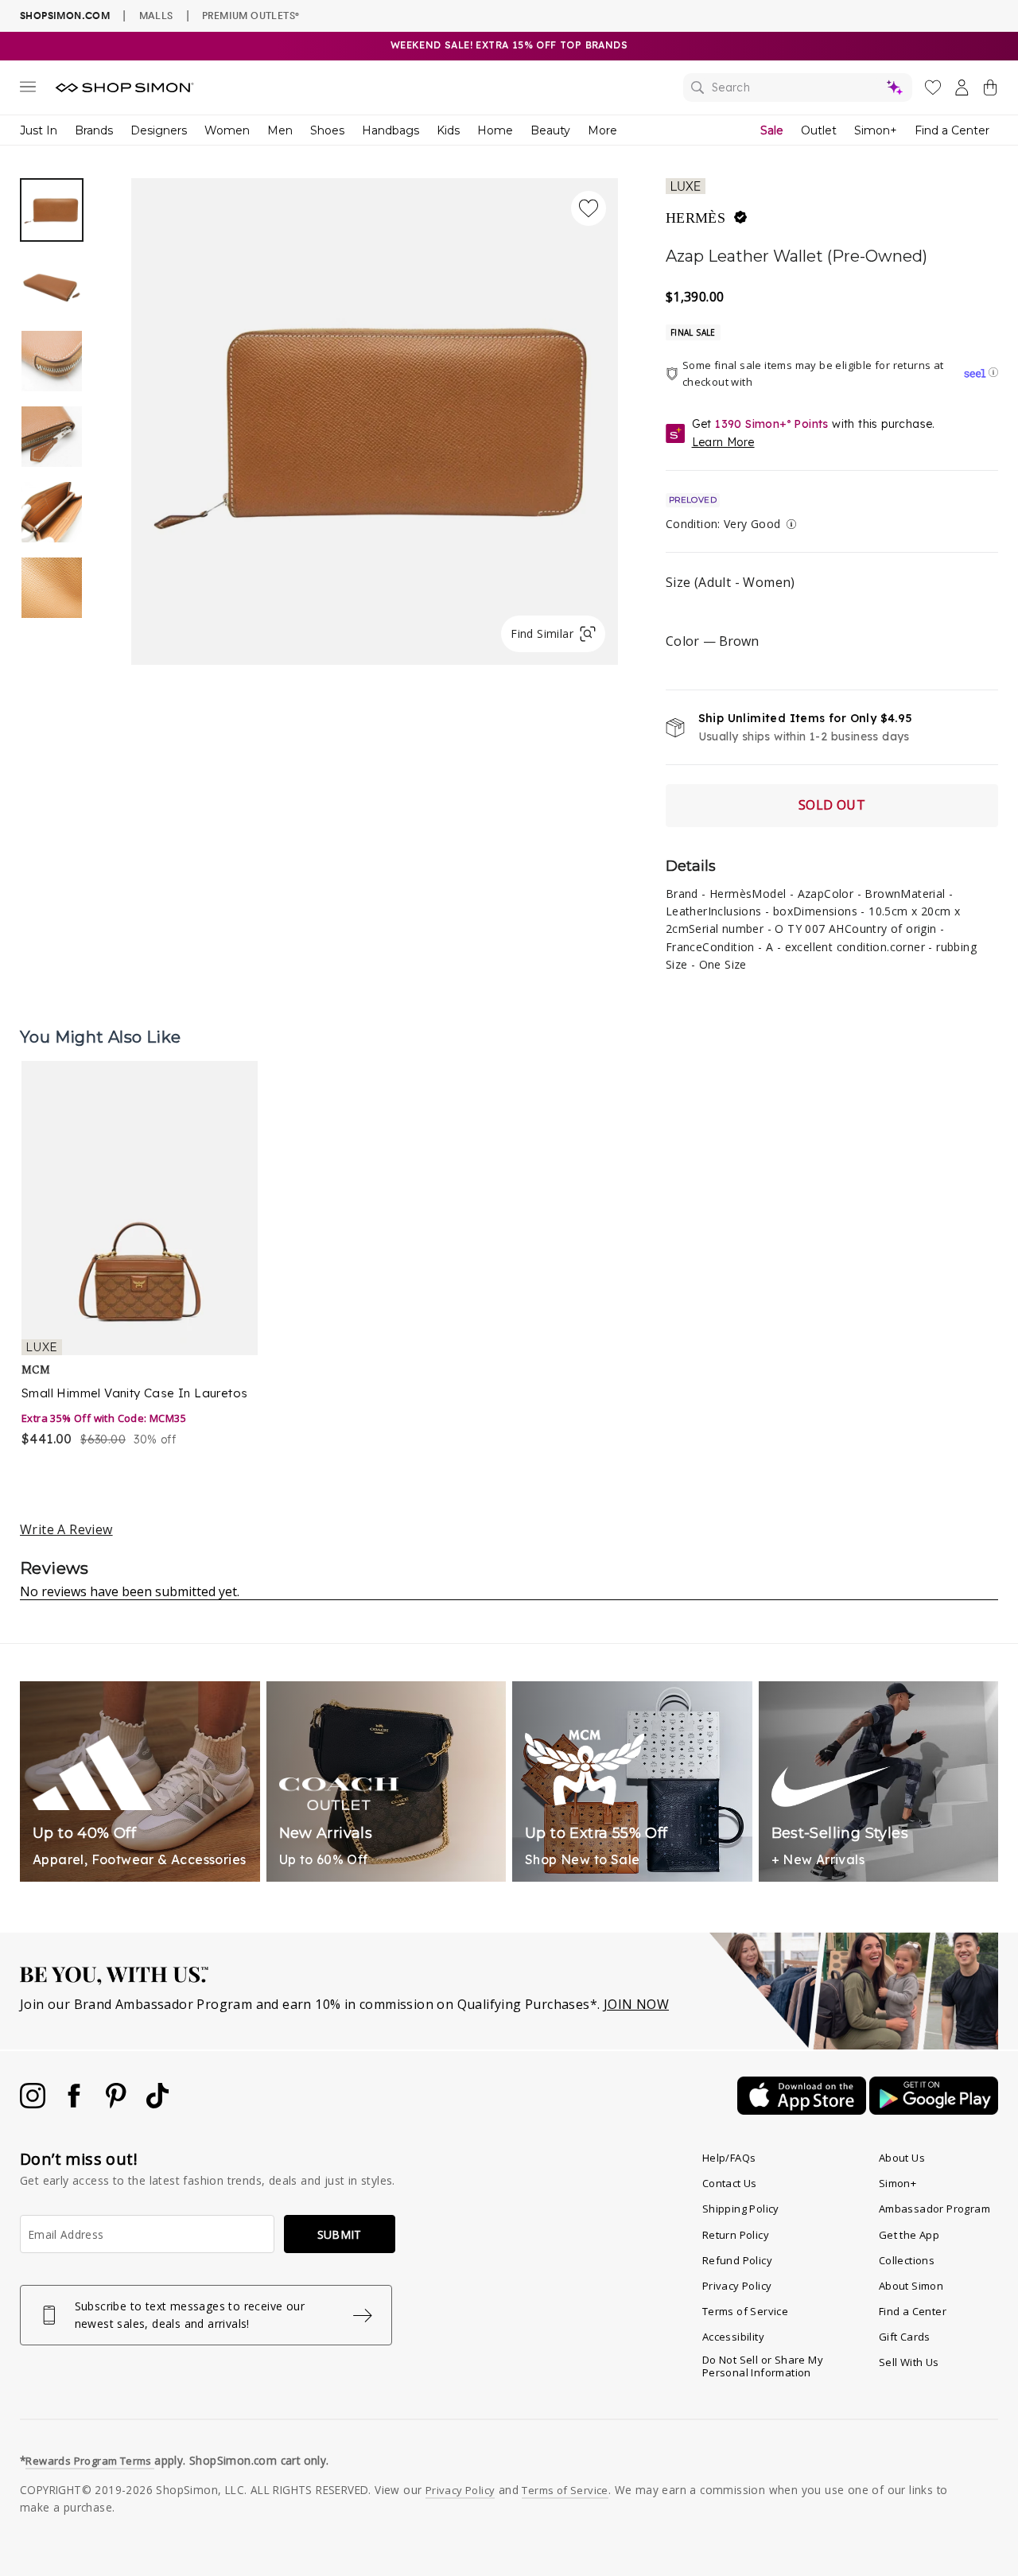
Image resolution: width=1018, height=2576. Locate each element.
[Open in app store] (803, 2110)
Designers (159, 130)
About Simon (911, 2286)
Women (227, 130)
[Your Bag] (990, 91)
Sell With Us (909, 2362)
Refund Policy (737, 2260)
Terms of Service (745, 2311)
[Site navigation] (28, 90)
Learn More (723, 442)
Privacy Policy (737, 2286)
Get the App (909, 2235)
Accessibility (733, 2337)
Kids (448, 130)
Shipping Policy (741, 2209)
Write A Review (66, 1529)
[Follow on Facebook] (76, 2104)
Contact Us (730, 2183)
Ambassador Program (934, 2209)
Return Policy (736, 2235)
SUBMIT (340, 2234)
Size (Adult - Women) (730, 582)
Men (280, 130)
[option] (375, 422)
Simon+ (876, 130)
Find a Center (952, 130)
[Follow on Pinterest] (118, 2104)
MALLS (156, 15)
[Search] (798, 87)
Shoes (327, 130)
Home (495, 130)
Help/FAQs (729, 2158)
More (602, 130)
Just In (39, 130)
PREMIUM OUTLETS (251, 15)
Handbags (390, 130)
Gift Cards (905, 2337)
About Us (902, 2158)
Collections (907, 2260)
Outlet (819, 130)
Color (712, 641)
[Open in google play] (934, 2110)
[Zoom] (375, 415)
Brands (94, 130)
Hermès (696, 218)
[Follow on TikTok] (157, 2104)
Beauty (550, 130)
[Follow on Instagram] (34, 2104)
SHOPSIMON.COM (65, 16)
